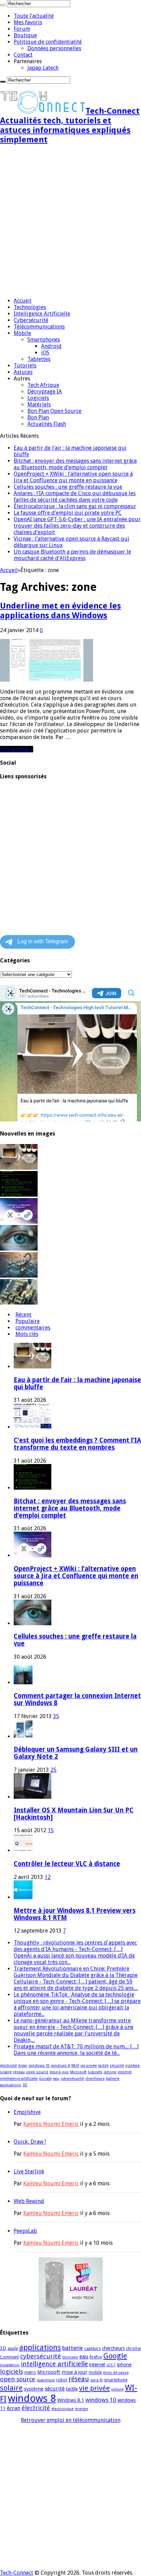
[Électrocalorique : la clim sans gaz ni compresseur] (19, 1303)
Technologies (30, 307)
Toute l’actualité (34, 16)
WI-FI (75, 2066)
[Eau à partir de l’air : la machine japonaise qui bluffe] (19, 1168)
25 (53, 1770)
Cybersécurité (31, 320)
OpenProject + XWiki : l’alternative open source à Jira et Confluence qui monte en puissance (73, 477)
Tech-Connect (17, 2573)
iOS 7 (111, 2365)
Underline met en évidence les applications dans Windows (60, 611)
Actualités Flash (47, 424)
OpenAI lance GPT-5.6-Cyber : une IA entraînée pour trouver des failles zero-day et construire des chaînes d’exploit (77, 526)
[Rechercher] (3, 5)
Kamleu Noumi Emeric (51, 2124)
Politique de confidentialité (48, 42)
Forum (22, 29)
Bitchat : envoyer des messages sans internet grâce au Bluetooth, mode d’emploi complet (75, 464)
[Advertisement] (70, 222)
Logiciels (38, 398)
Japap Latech (43, 68)
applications (11, 2085)
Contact (23, 55)
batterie (113, 2079)
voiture (117, 2389)
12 (48, 1877)
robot (62, 2380)
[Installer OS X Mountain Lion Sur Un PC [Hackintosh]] (33, 1797)
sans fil (97, 2380)
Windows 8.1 (71, 2400)
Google (45, 2079)
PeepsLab (25, 2231)
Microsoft (78, 2072)
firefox (96, 2357)
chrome (133, 2349)
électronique (62, 2409)
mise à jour (59, 2072)
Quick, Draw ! (30, 2142)
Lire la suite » (17, 749)
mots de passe (116, 2373)
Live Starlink (29, 2171)
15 (51, 1830)
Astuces (23, 372)
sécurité (117, 2066)
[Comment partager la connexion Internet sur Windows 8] (23, 1682)
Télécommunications (39, 327)
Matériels (39, 405)
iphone (110, 2072)
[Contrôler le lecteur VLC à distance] (23, 1850)
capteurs (92, 2349)
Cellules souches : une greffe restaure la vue (68, 487)
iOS (45, 353)
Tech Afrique (43, 385)
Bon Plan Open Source (54, 411)
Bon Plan (38, 417)
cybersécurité (72, 2079)
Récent (23, 1315)
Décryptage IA (45, 392)
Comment (9, 2357)
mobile (95, 2372)
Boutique (25, 35)
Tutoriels (25, 366)
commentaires (33, 1328)
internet (125, 2072)
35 (56, 1716)
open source (37, 2072)
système (132, 2066)
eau (56, 2079)
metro (30, 2372)
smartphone (116, 2380)
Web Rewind (29, 2201)
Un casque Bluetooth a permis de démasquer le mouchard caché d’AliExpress (72, 555)
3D (25, 2085)
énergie (81, 2409)
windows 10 (39, 2066)
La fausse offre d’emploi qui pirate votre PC (68, 513)
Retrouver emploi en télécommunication (71, 2420)
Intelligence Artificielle (42, 314)
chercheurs (95, 2079)
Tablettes (39, 359)
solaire (6, 2072)
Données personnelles (54, 48)
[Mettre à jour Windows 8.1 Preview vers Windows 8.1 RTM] (23, 1897)
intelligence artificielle (19, 2079)
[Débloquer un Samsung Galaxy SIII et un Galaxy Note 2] (23, 1736)
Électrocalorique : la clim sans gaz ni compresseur (75, 506)
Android (51, 346)
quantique (46, 2380)
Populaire (28, 1321)
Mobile (22, 333)
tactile (103, 2066)
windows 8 (60, 2066)
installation (10, 2365)
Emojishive (27, 2112)
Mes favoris (28, 22)
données (70, 2357)
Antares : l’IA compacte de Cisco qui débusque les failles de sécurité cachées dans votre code (75, 497)
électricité (8, 2066)
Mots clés (27, 1334)
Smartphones (44, 340)
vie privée (89, 2066)
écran (23, 2066)
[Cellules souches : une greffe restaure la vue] (19, 1249)
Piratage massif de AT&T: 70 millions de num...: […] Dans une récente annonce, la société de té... (76, 2050)
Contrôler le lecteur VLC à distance (67, 1864)
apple (13, 2349)
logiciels (95, 2072)
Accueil (23, 301)
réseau (19, 2072)
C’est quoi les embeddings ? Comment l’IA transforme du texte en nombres (77, 1444)
